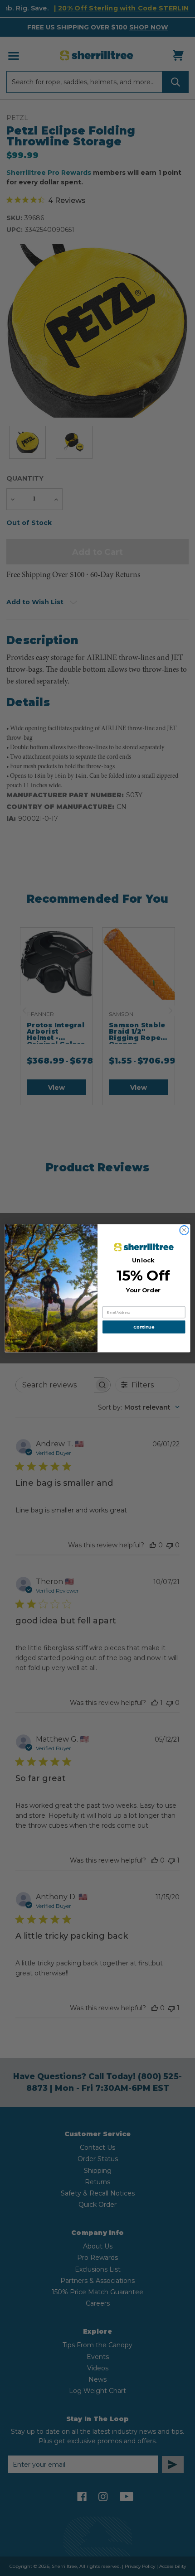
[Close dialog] (184, 1230)
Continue (144, 1327)
